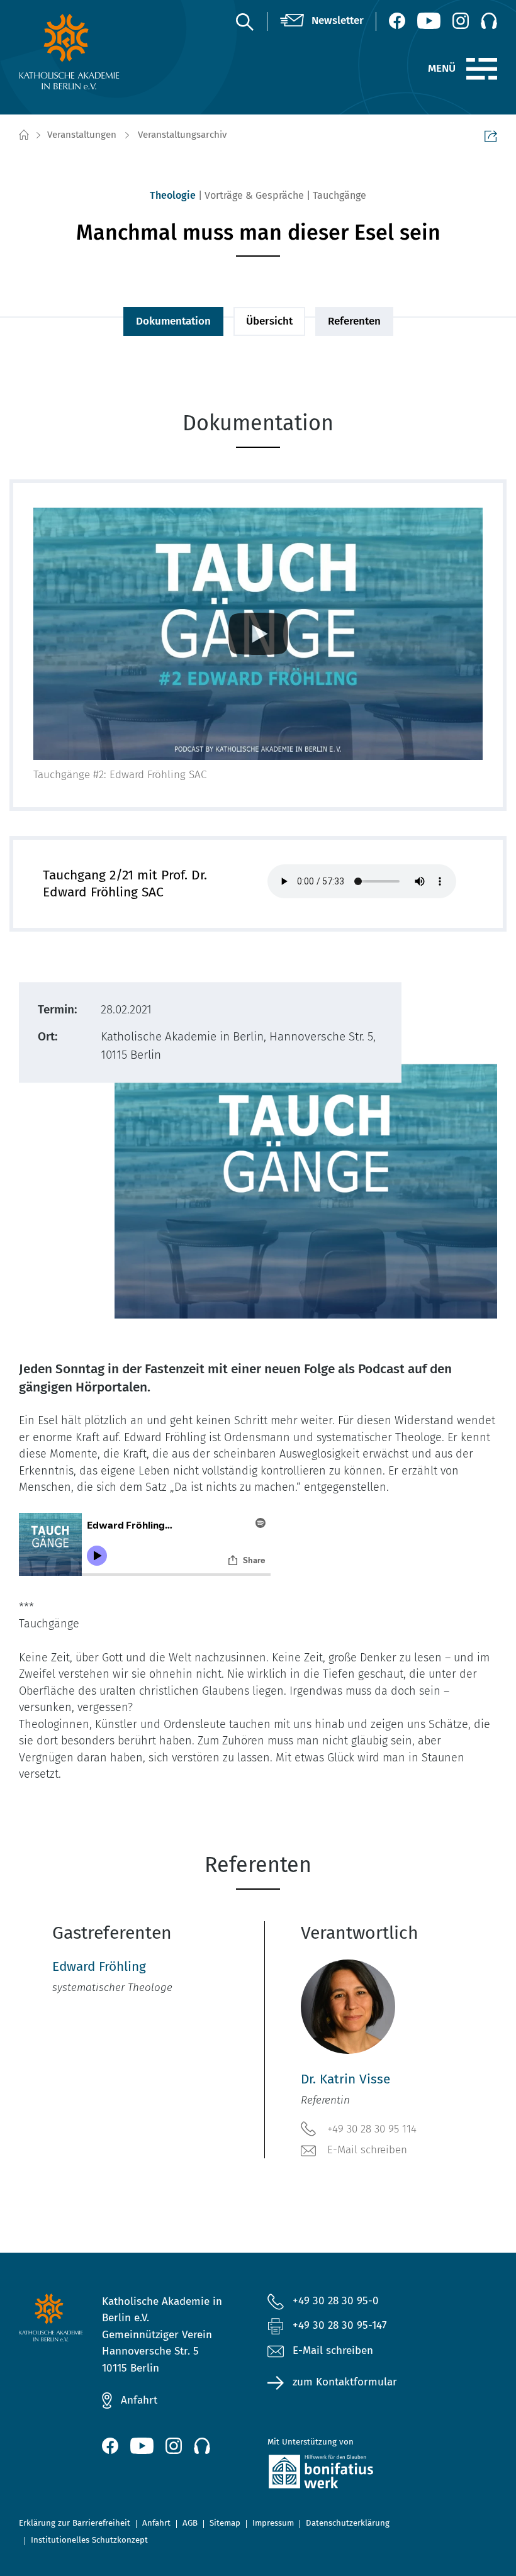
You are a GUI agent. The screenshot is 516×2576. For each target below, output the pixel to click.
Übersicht (269, 321)
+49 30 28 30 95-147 (340, 2325)
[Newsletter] (322, 21)
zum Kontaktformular (345, 2382)
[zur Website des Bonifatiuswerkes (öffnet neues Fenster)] (341, 2474)
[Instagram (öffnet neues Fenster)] (461, 21)
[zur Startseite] (72, 52)
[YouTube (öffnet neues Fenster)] (429, 21)
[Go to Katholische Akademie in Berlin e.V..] (23, 135)
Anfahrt (139, 2400)
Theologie (173, 195)
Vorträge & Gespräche (254, 195)
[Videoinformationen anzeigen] (258, 634)
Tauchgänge (339, 195)
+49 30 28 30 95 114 (372, 2129)
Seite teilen (491, 136)
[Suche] (244, 21)
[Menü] (482, 69)
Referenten (354, 321)
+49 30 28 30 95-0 (336, 2301)
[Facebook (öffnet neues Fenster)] (397, 21)
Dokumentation (173, 321)
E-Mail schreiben (367, 2150)
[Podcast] (489, 21)
